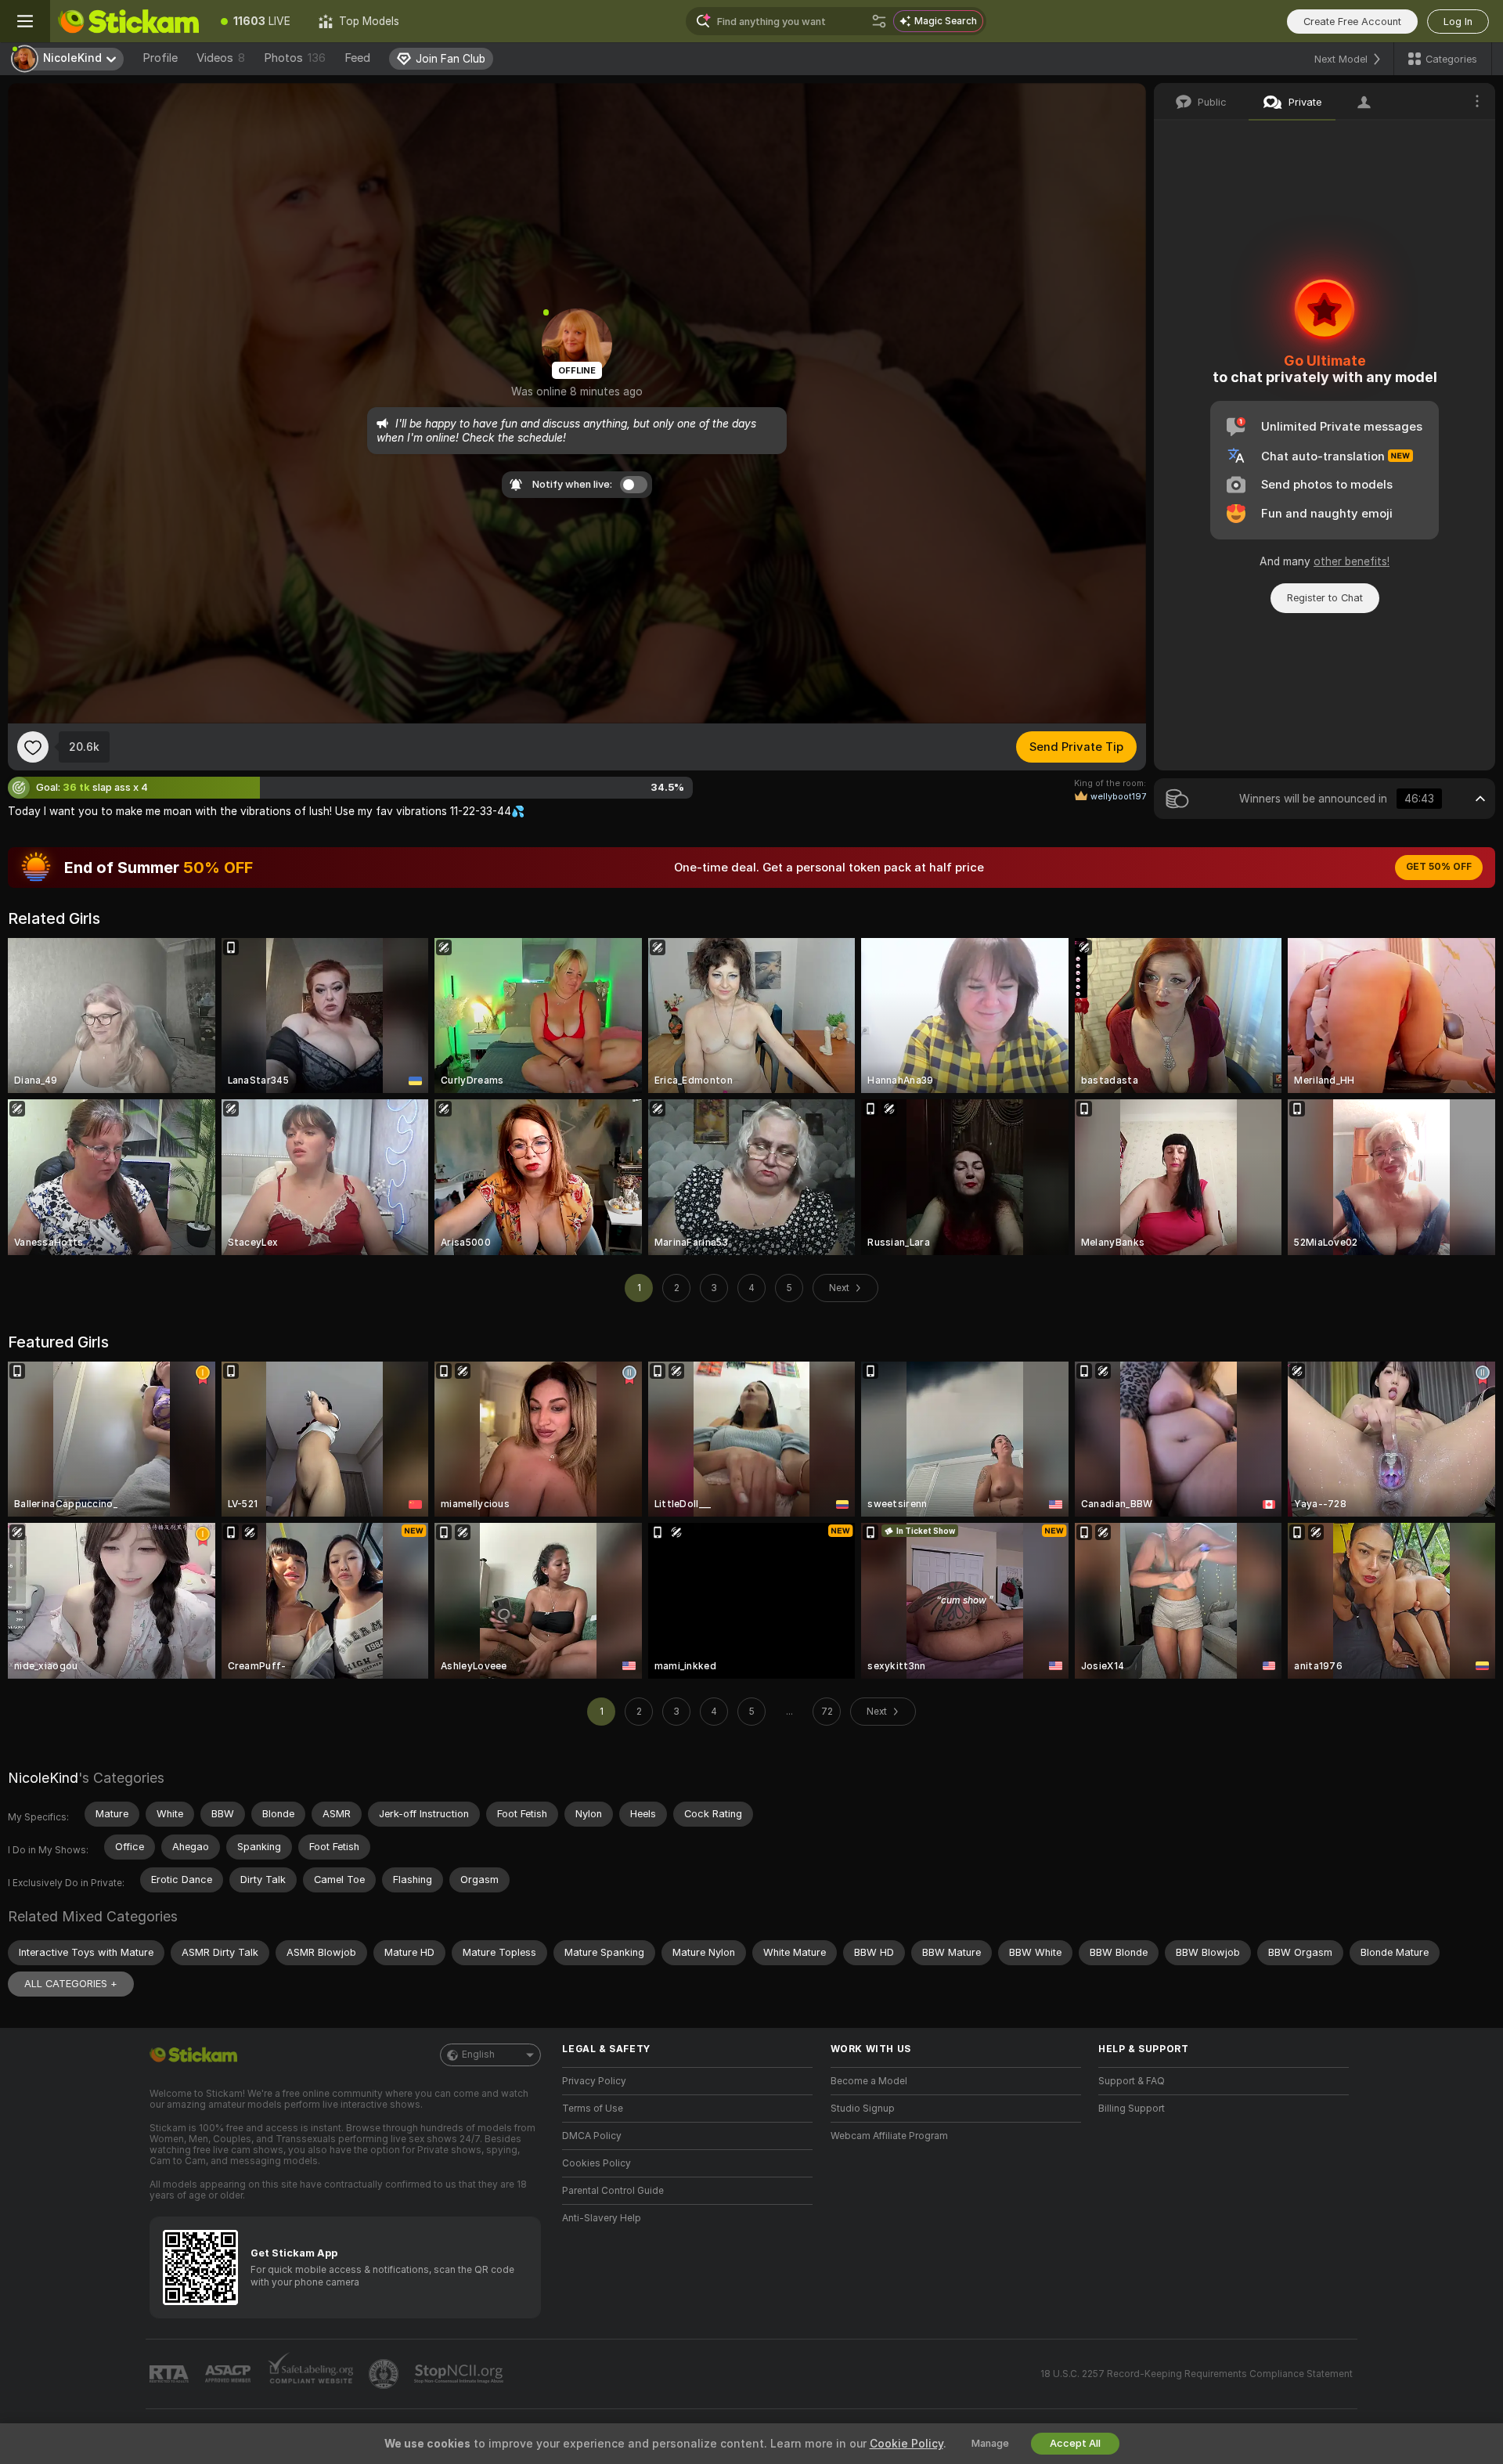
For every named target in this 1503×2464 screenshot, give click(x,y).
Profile (160, 58)
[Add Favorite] (33, 747)
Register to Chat (1325, 598)
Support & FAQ (1132, 2081)
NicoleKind (43, 1778)
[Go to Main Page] (128, 21)
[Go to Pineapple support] (385, 2374)
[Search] (879, 21)
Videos (221, 58)
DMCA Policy (592, 2136)
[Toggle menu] (25, 21)
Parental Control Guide (613, 2191)
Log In (1458, 22)
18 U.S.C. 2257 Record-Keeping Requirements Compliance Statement (1197, 2374)
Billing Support (1132, 2109)
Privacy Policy (594, 2081)
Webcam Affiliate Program (889, 2136)
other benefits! (1352, 561)
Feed (357, 58)
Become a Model (869, 2081)
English (478, 2055)
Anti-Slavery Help (602, 2218)
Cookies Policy (597, 2163)
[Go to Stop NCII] (460, 2374)
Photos (295, 58)
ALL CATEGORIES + (71, 1984)
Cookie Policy (906, 2444)
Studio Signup (863, 2109)
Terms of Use (593, 2109)
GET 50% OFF (1439, 867)
